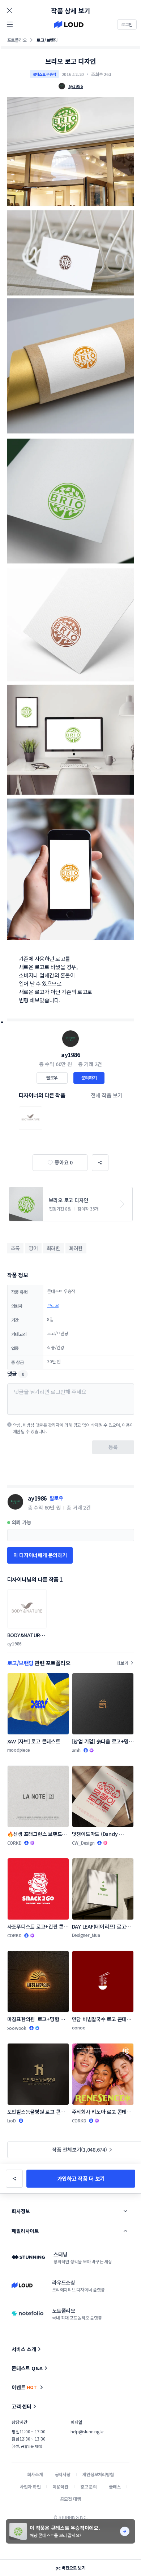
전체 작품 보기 (107, 1095)
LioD (12, 2120)
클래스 (115, 2486)
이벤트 (24, 2387)
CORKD (14, 1843)
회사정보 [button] (21, 2211)
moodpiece (19, 1750)
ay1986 (70, 1055)
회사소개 (35, 2474)
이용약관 (60, 2486)
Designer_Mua (86, 1935)
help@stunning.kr (87, 2431)
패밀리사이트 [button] (25, 2231)
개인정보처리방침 (98, 2474)
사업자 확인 (30, 2486)
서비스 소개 (24, 2349)
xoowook (17, 2028)
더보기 (122, 1663)
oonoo (79, 2027)
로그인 (127, 24)
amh (76, 1750)
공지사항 (63, 2474)
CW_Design (83, 1843)
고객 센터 (22, 2406)
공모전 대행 (70, 2499)
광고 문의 (89, 2486)
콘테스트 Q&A (27, 2368)
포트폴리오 (17, 40)
